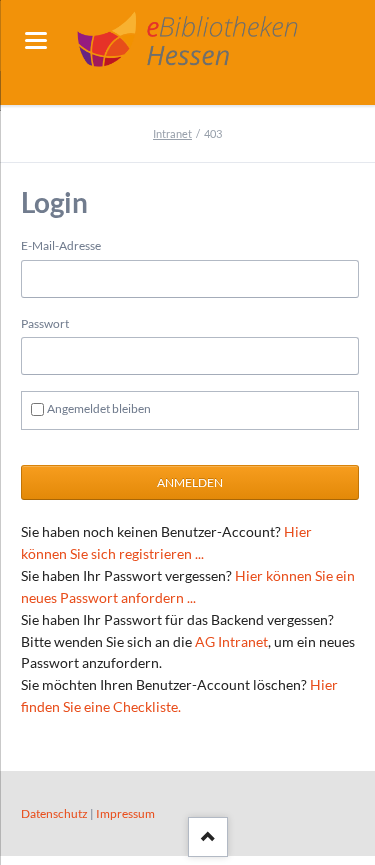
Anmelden (190, 482)
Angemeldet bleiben (99, 408)
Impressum (125, 813)
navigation (36, 40)
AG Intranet (231, 641)
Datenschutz (54, 813)
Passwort (45, 323)
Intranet (172, 133)
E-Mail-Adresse (61, 245)
